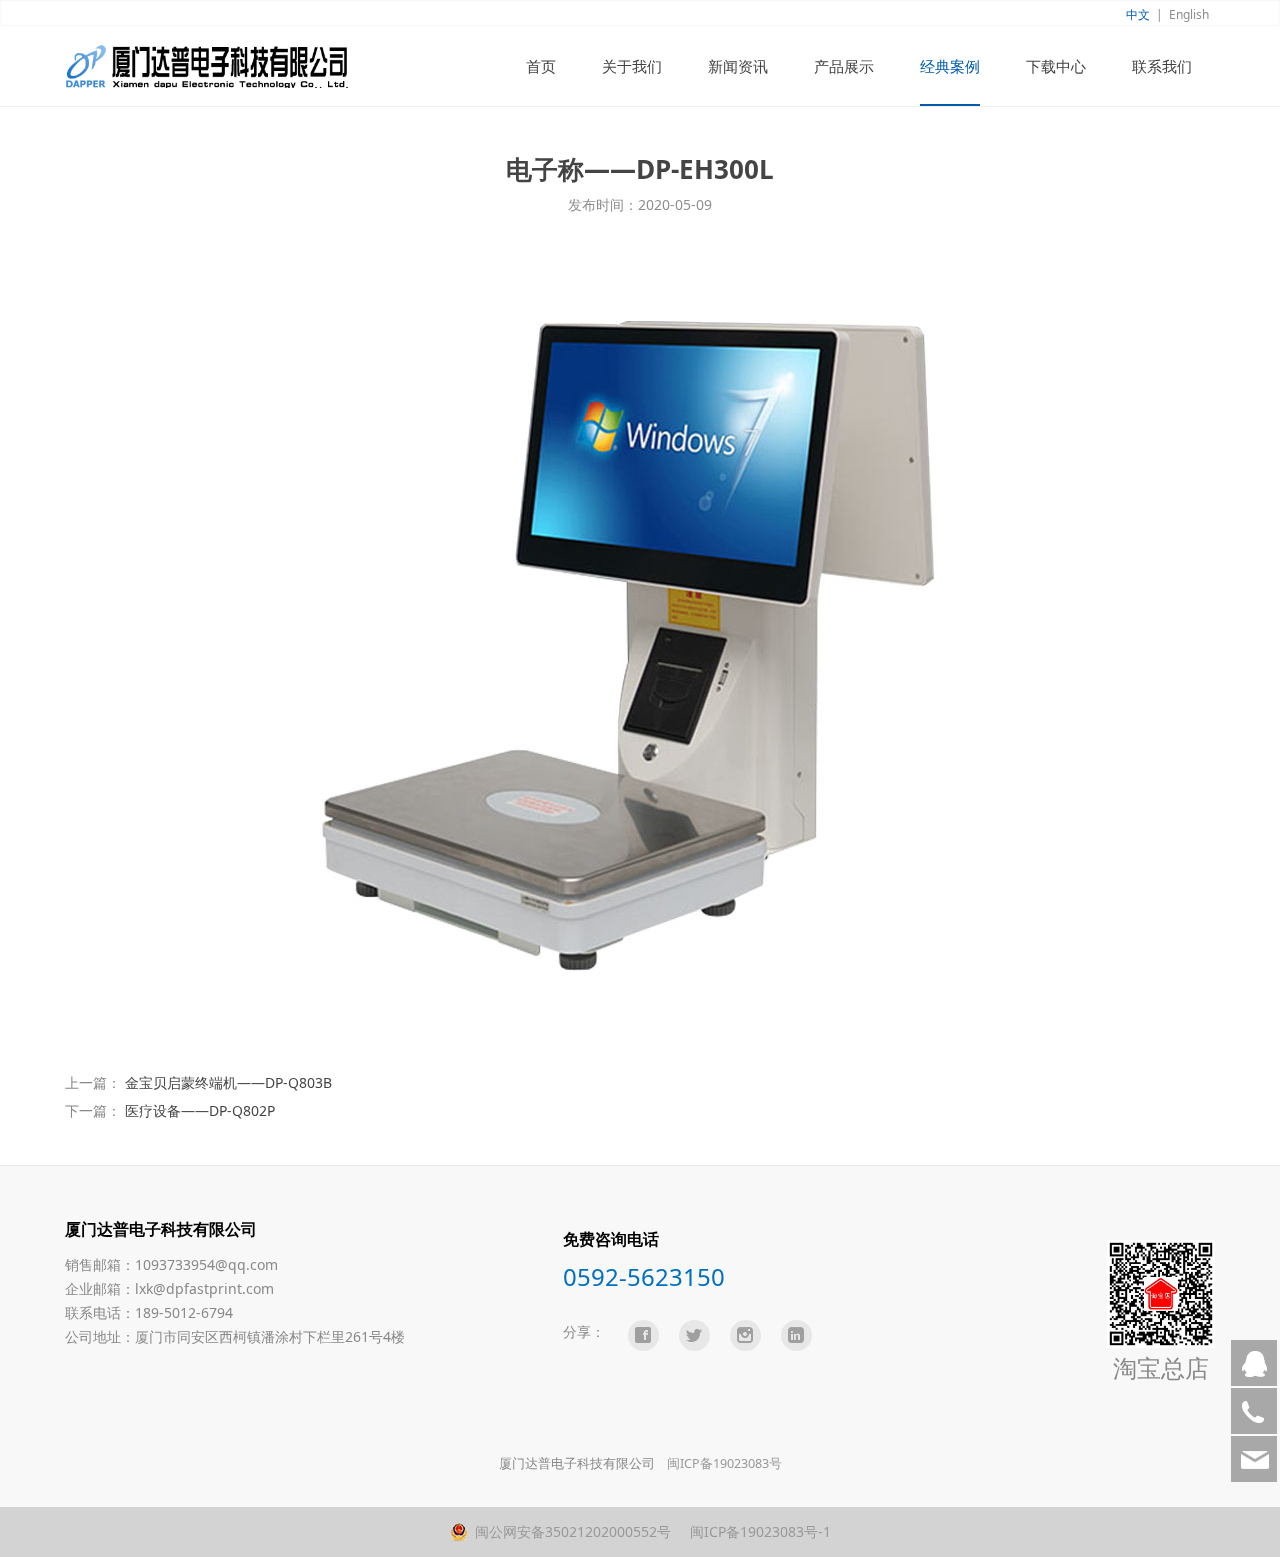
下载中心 (1056, 66)
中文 (1138, 14)
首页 (541, 66)
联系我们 (1162, 66)
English (1189, 14)
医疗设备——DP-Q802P (200, 1110)
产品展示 (844, 66)
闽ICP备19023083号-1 (758, 1531)
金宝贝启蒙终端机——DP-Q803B (228, 1082)
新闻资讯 (738, 66)
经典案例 (950, 66)
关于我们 (632, 66)
